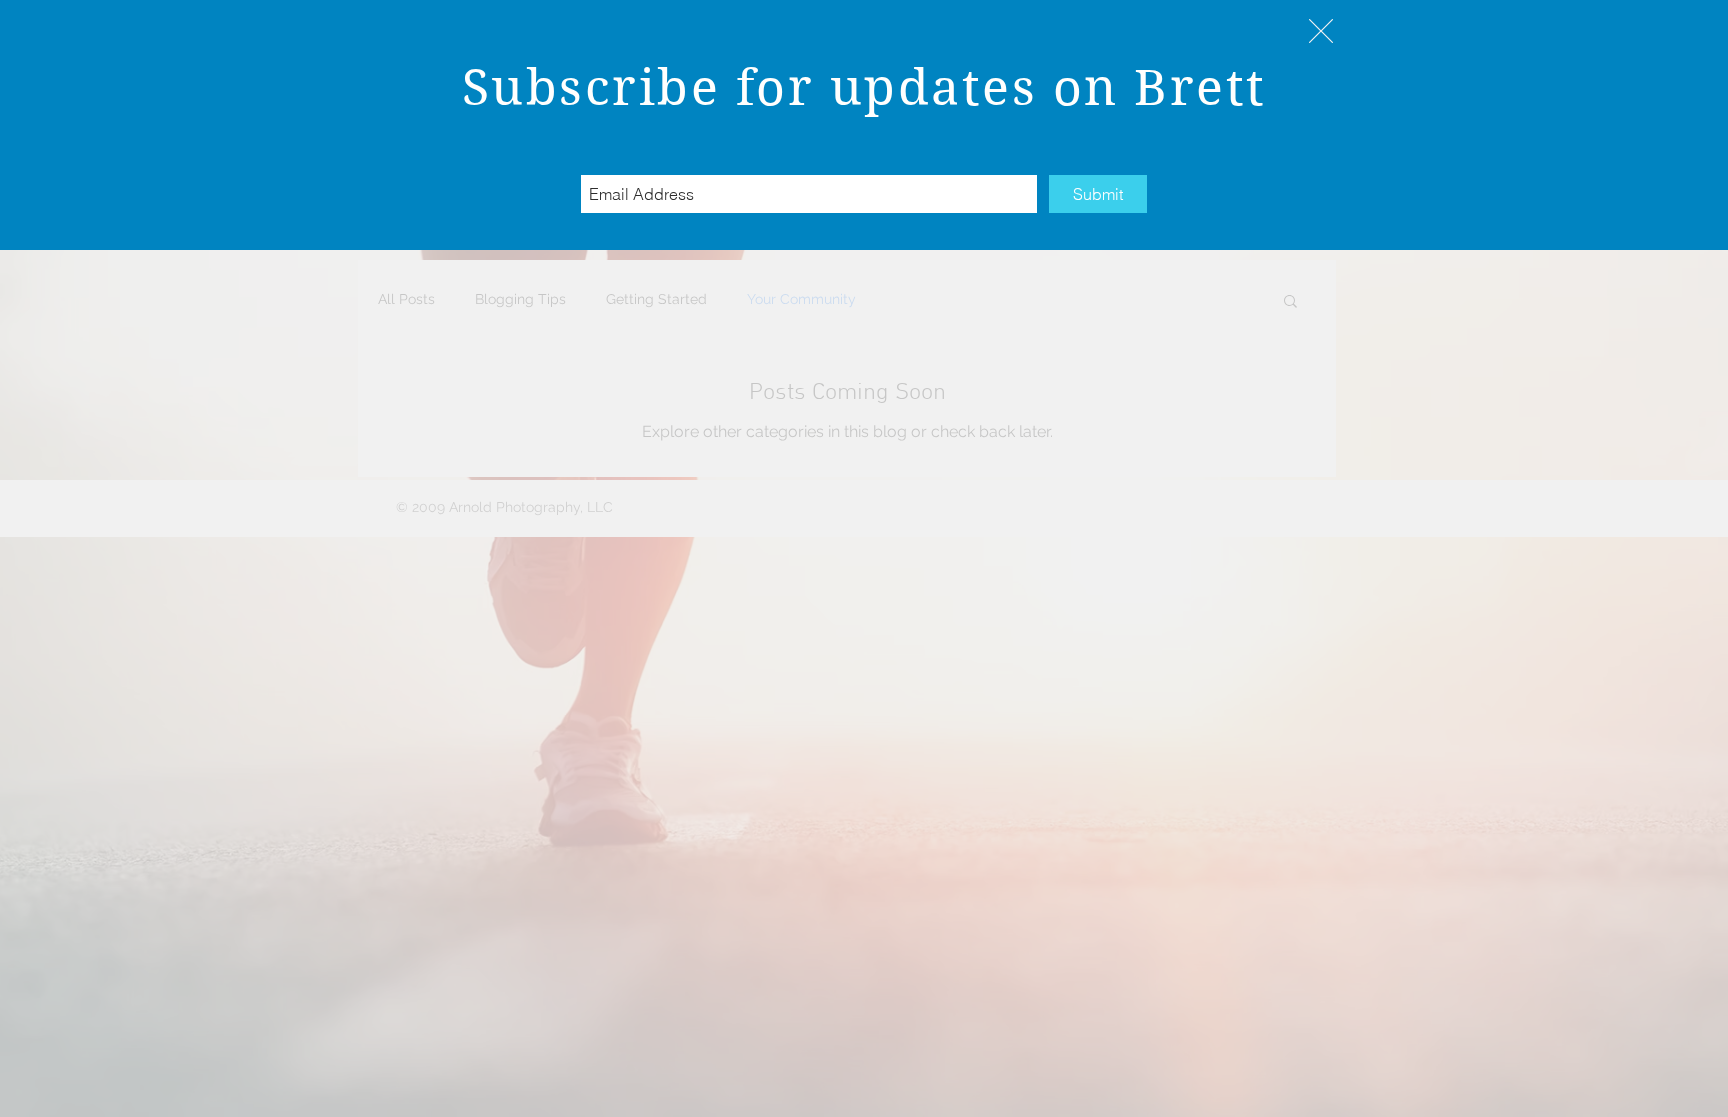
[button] (1321, 31)
